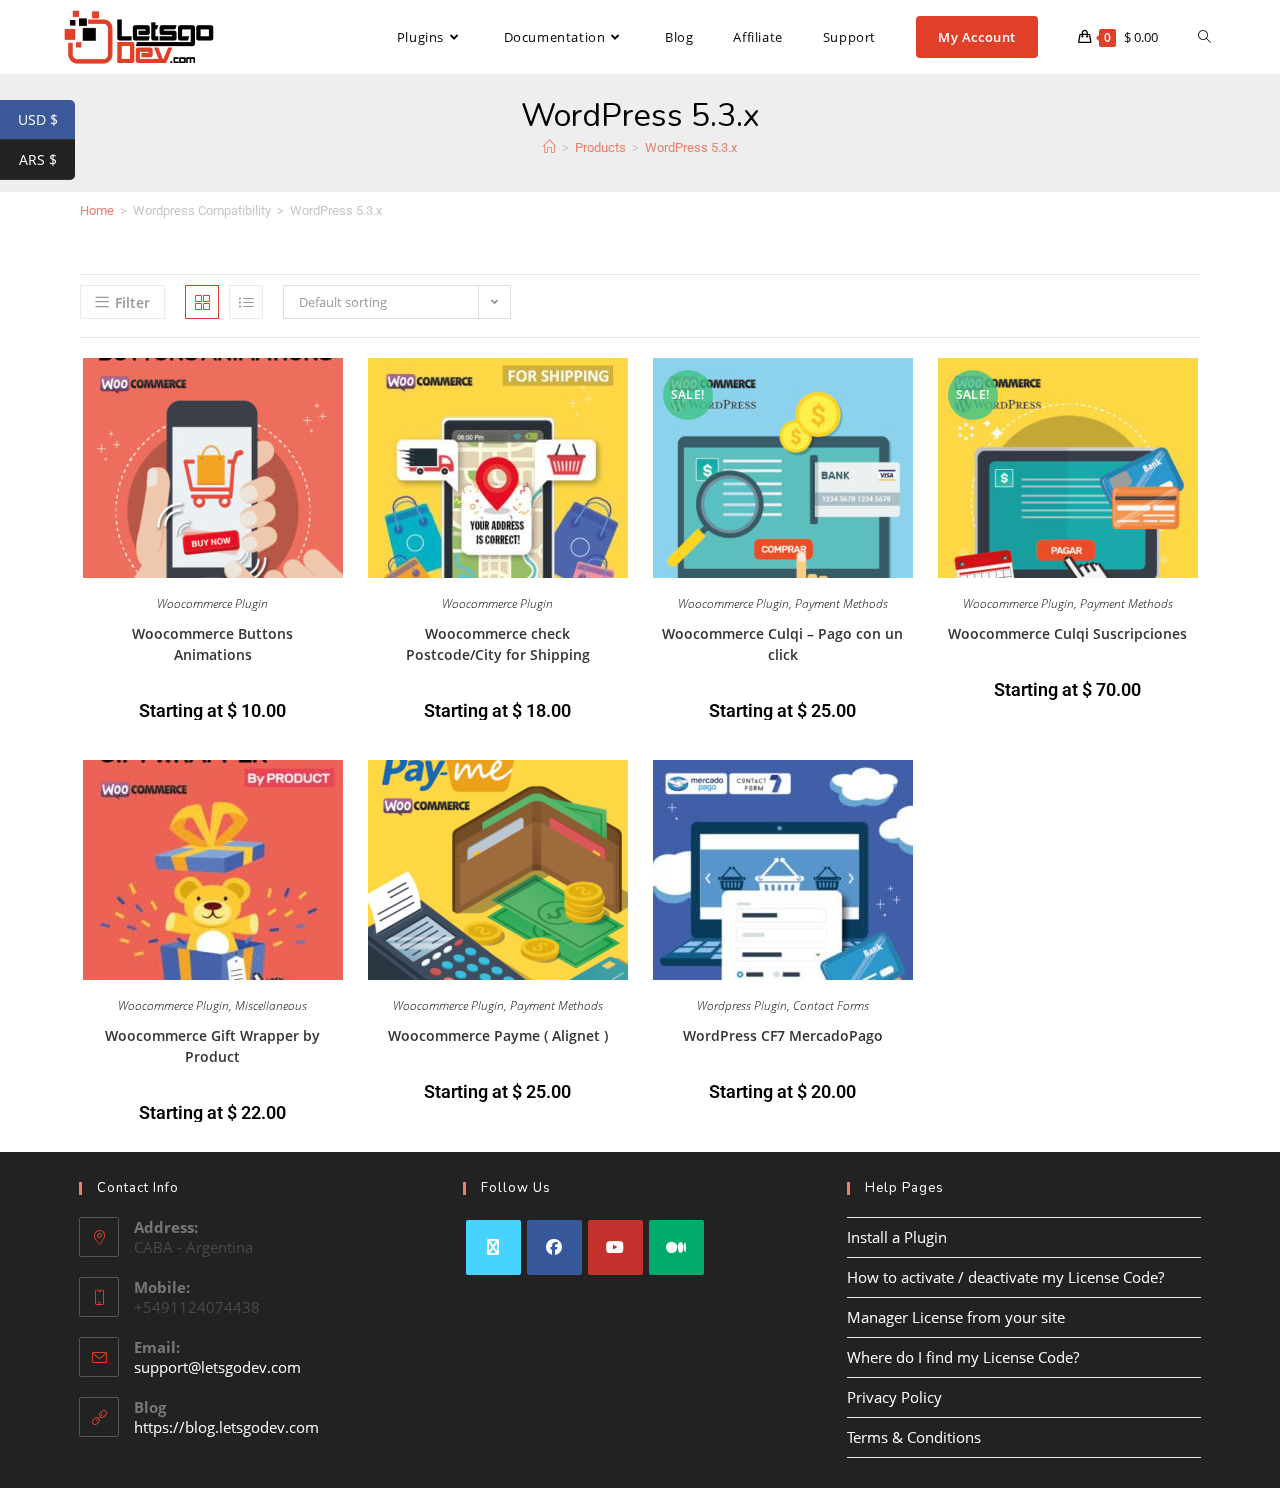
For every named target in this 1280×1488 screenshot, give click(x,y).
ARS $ (47, 160)
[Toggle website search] (1204, 37)
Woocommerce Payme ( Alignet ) (498, 1035)
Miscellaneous (271, 1005)
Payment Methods (841, 603)
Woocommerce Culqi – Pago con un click (782, 644)
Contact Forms (831, 1005)
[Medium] (676, 1247)
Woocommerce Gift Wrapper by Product (212, 1046)
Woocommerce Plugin (212, 603)
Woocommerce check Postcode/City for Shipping (498, 644)
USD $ (46, 120)
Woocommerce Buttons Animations (212, 644)
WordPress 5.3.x (691, 147)
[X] (493, 1247)
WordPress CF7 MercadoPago (783, 1035)
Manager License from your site (956, 1317)
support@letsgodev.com (217, 1367)
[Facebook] (554, 1247)
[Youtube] (615, 1247)
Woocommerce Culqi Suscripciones (1067, 633)
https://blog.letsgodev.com (226, 1427)
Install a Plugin (897, 1237)
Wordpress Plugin (742, 1005)
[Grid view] (202, 302)
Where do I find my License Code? (963, 1357)
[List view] (246, 302)
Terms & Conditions (914, 1437)
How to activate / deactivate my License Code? (1005, 1277)
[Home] (549, 147)
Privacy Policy (894, 1397)
